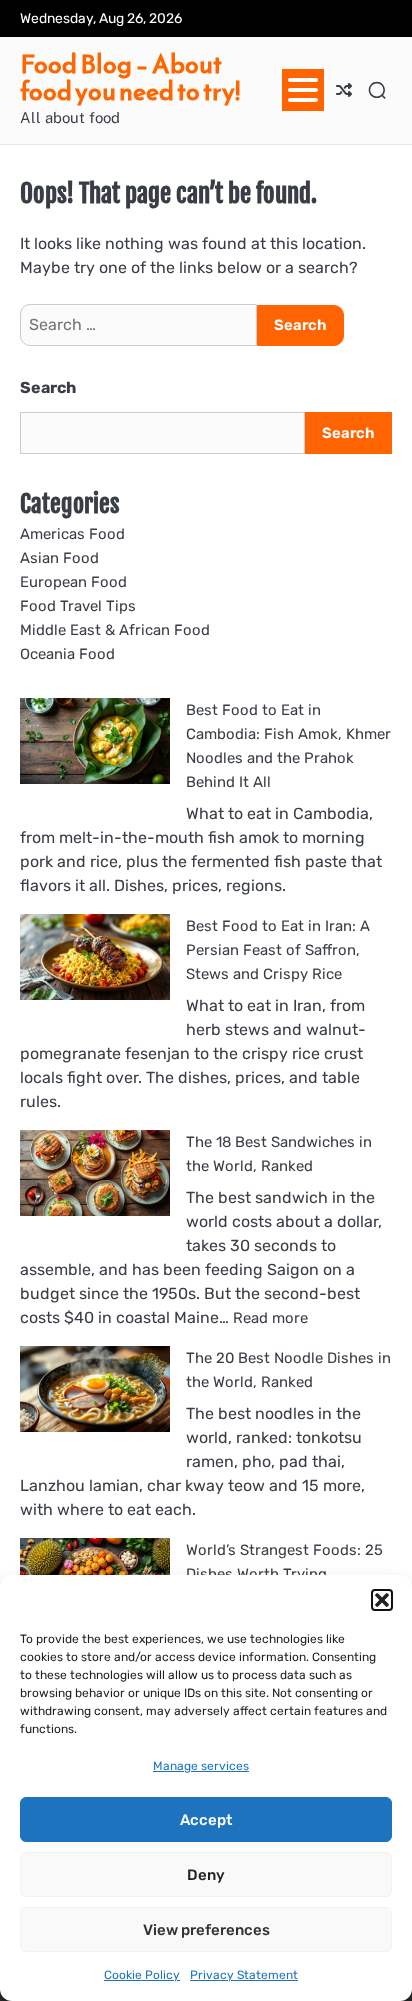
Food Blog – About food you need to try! (130, 78)
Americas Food (72, 534)
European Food (73, 582)
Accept (206, 1820)
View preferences (206, 1930)
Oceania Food (67, 654)
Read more (270, 1318)
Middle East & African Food (115, 630)
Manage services (201, 1766)
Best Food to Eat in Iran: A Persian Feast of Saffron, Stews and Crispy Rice (278, 950)
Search (48, 387)
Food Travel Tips (78, 606)
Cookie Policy (142, 1975)
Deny (206, 1875)
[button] (382, 1600)
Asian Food (59, 558)
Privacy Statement (244, 1975)
